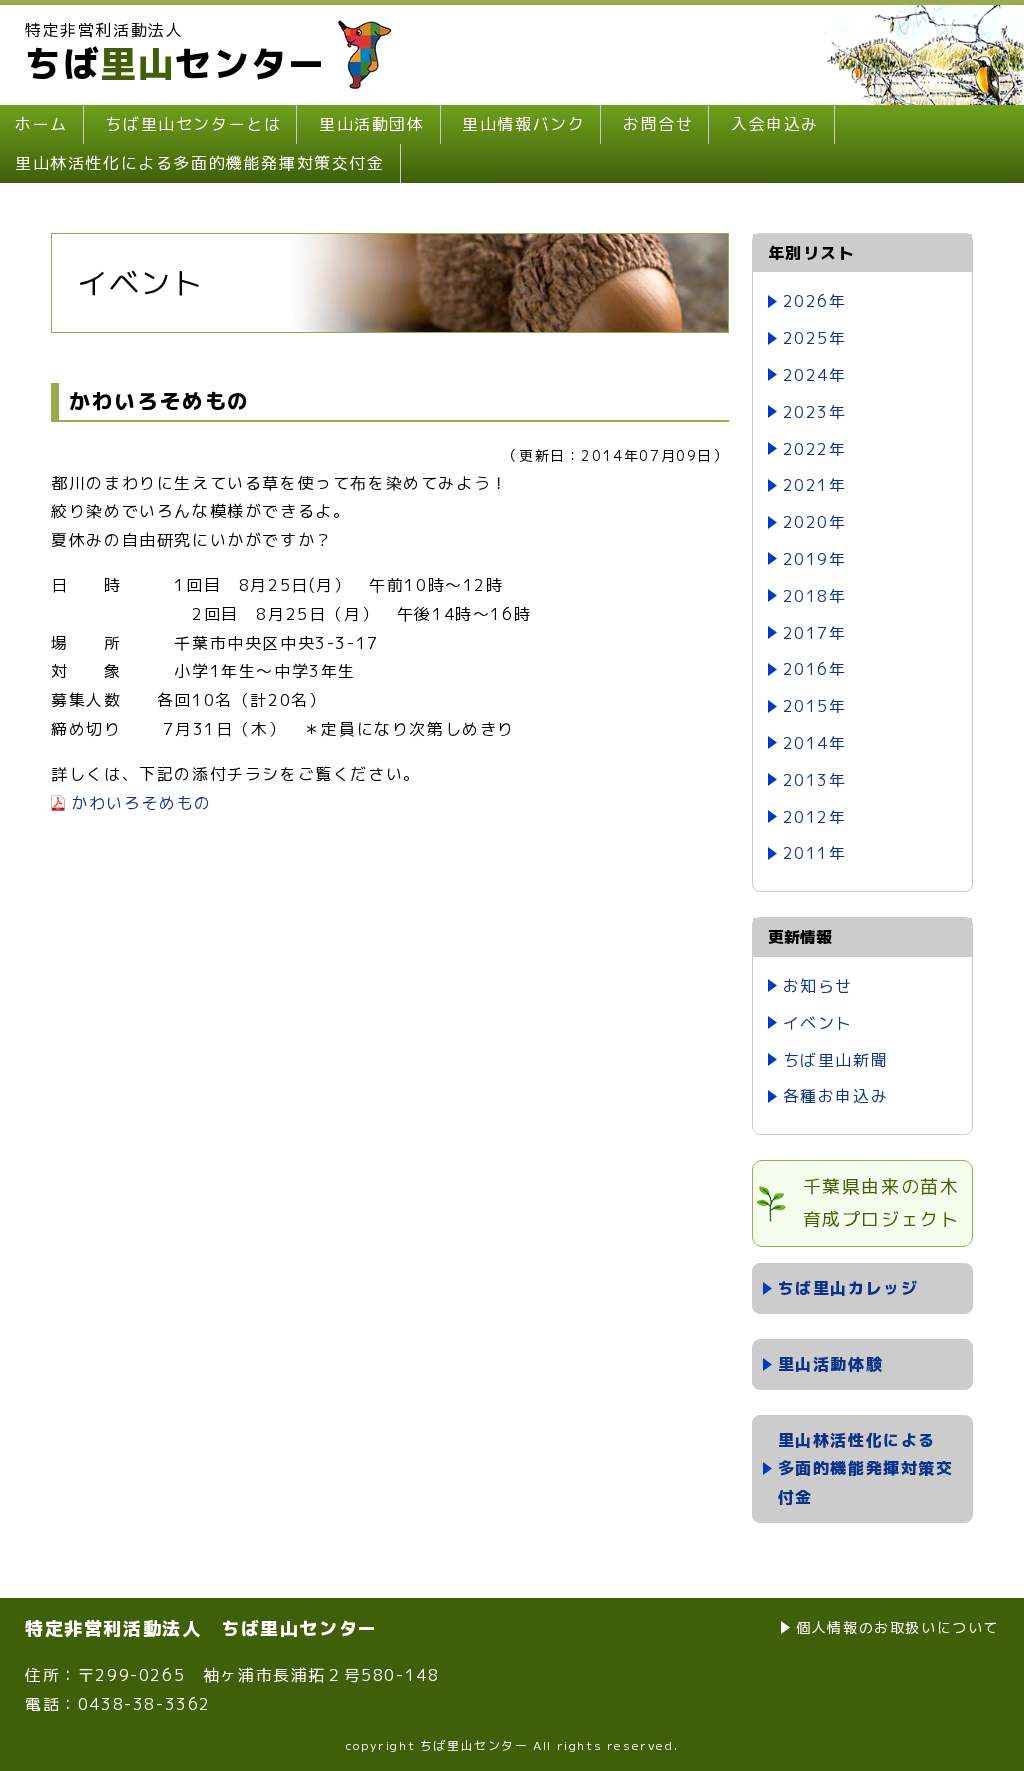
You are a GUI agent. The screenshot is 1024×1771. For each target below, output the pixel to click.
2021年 (815, 485)
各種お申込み (836, 1096)
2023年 (815, 412)
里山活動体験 (831, 1364)
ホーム (41, 124)
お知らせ (818, 986)
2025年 (815, 338)
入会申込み (775, 124)
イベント (818, 1023)
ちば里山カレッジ (848, 1288)
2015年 (815, 706)
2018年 (815, 596)
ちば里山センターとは (193, 124)
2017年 (815, 633)
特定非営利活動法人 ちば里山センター (201, 1628)
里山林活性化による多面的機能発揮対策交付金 (200, 163)
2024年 (815, 375)
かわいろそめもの (141, 803)
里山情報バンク (523, 124)
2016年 (815, 669)
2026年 (815, 301)
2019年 (815, 559)
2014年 (815, 743)
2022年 (815, 449)
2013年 (815, 780)
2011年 (815, 853)
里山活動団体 (372, 124)
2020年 (815, 522)
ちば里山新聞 (836, 1060)
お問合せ (658, 124)
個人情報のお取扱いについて (897, 1627)
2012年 (815, 817)
